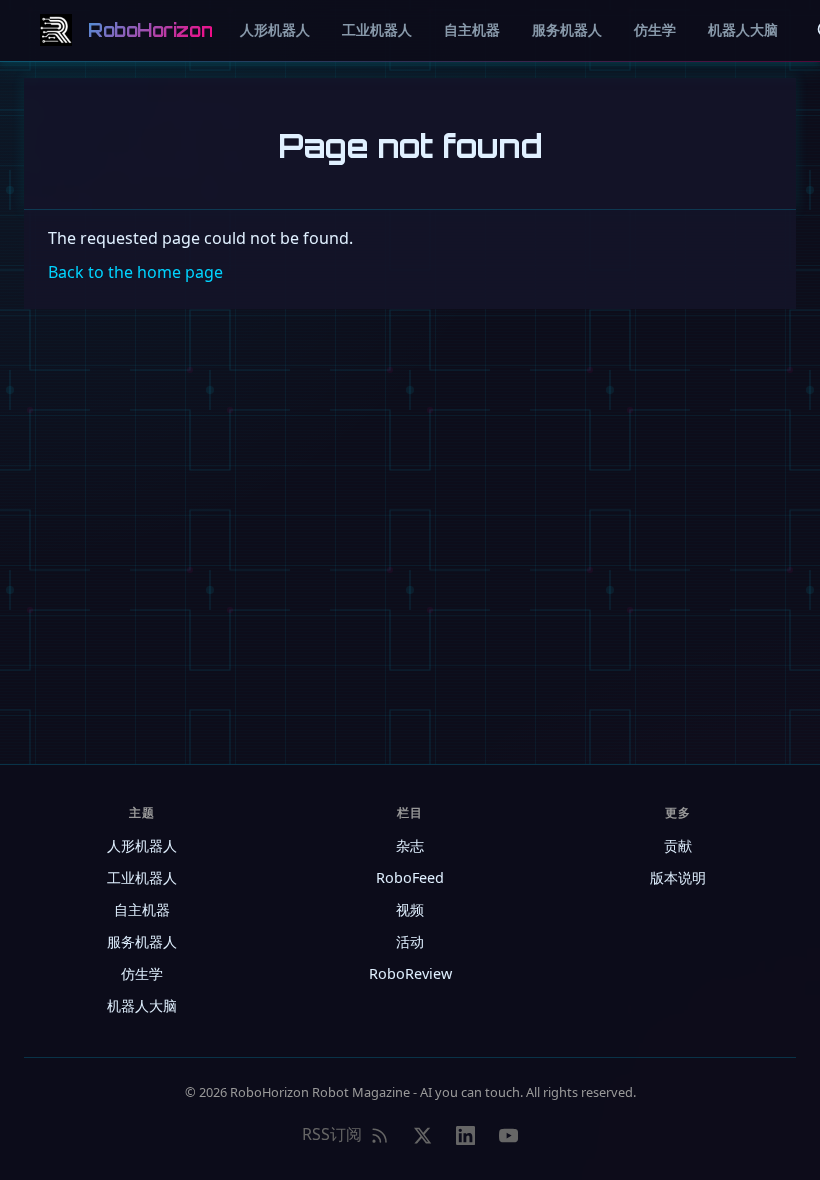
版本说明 (678, 877)
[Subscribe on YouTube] (508, 1135)
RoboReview (410, 973)
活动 (410, 941)
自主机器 (472, 29)
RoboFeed (410, 877)
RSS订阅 (332, 1134)
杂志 (410, 845)
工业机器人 (377, 29)
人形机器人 (275, 29)
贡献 (678, 845)
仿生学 (655, 29)
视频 (410, 909)
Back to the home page (135, 272)
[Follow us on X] (422, 1135)
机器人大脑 (743, 29)
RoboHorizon (150, 30)
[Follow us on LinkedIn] (465, 1135)
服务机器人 (567, 29)
